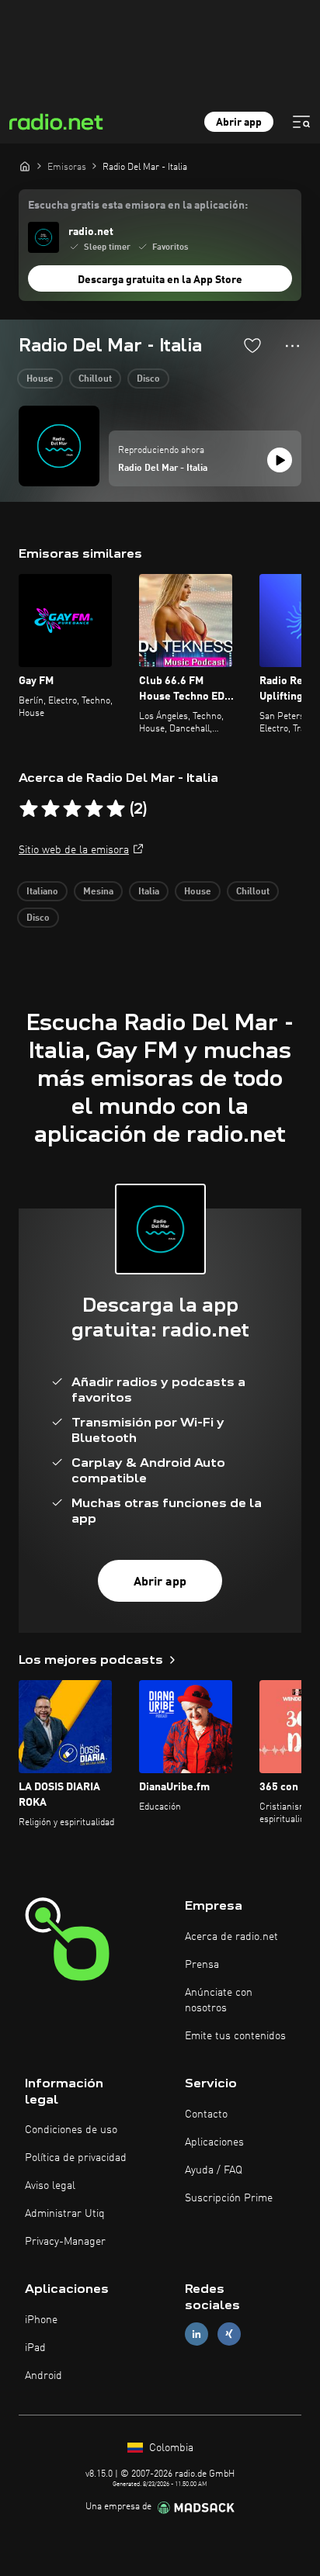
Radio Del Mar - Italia (163, 469)
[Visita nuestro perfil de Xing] (229, 2334)
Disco (148, 379)
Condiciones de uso (71, 2130)
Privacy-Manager (65, 2242)
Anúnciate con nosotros (219, 2000)
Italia (149, 892)
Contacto (206, 2114)
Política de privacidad (76, 2158)
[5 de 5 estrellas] (116, 809)
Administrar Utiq (65, 2214)
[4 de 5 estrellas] (94, 809)
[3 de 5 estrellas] (72, 809)
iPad (35, 2348)
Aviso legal (50, 2186)
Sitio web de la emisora (74, 850)
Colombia (170, 2448)
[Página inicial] (25, 166)
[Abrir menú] (301, 122)
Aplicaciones (214, 2142)
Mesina (98, 892)
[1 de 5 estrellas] (29, 809)
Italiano (42, 892)
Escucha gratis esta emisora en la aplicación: (138, 206)
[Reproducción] (280, 460)
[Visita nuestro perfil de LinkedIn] (197, 2334)
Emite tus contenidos (235, 2036)
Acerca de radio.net (231, 1937)
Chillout (95, 379)
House (40, 379)
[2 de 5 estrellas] (50, 809)
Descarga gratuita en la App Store (160, 280)
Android (43, 2376)
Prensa (202, 1965)
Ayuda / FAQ (214, 2170)
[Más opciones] (292, 346)
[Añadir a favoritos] (252, 345)
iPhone (41, 2320)
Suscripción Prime (229, 2198)
